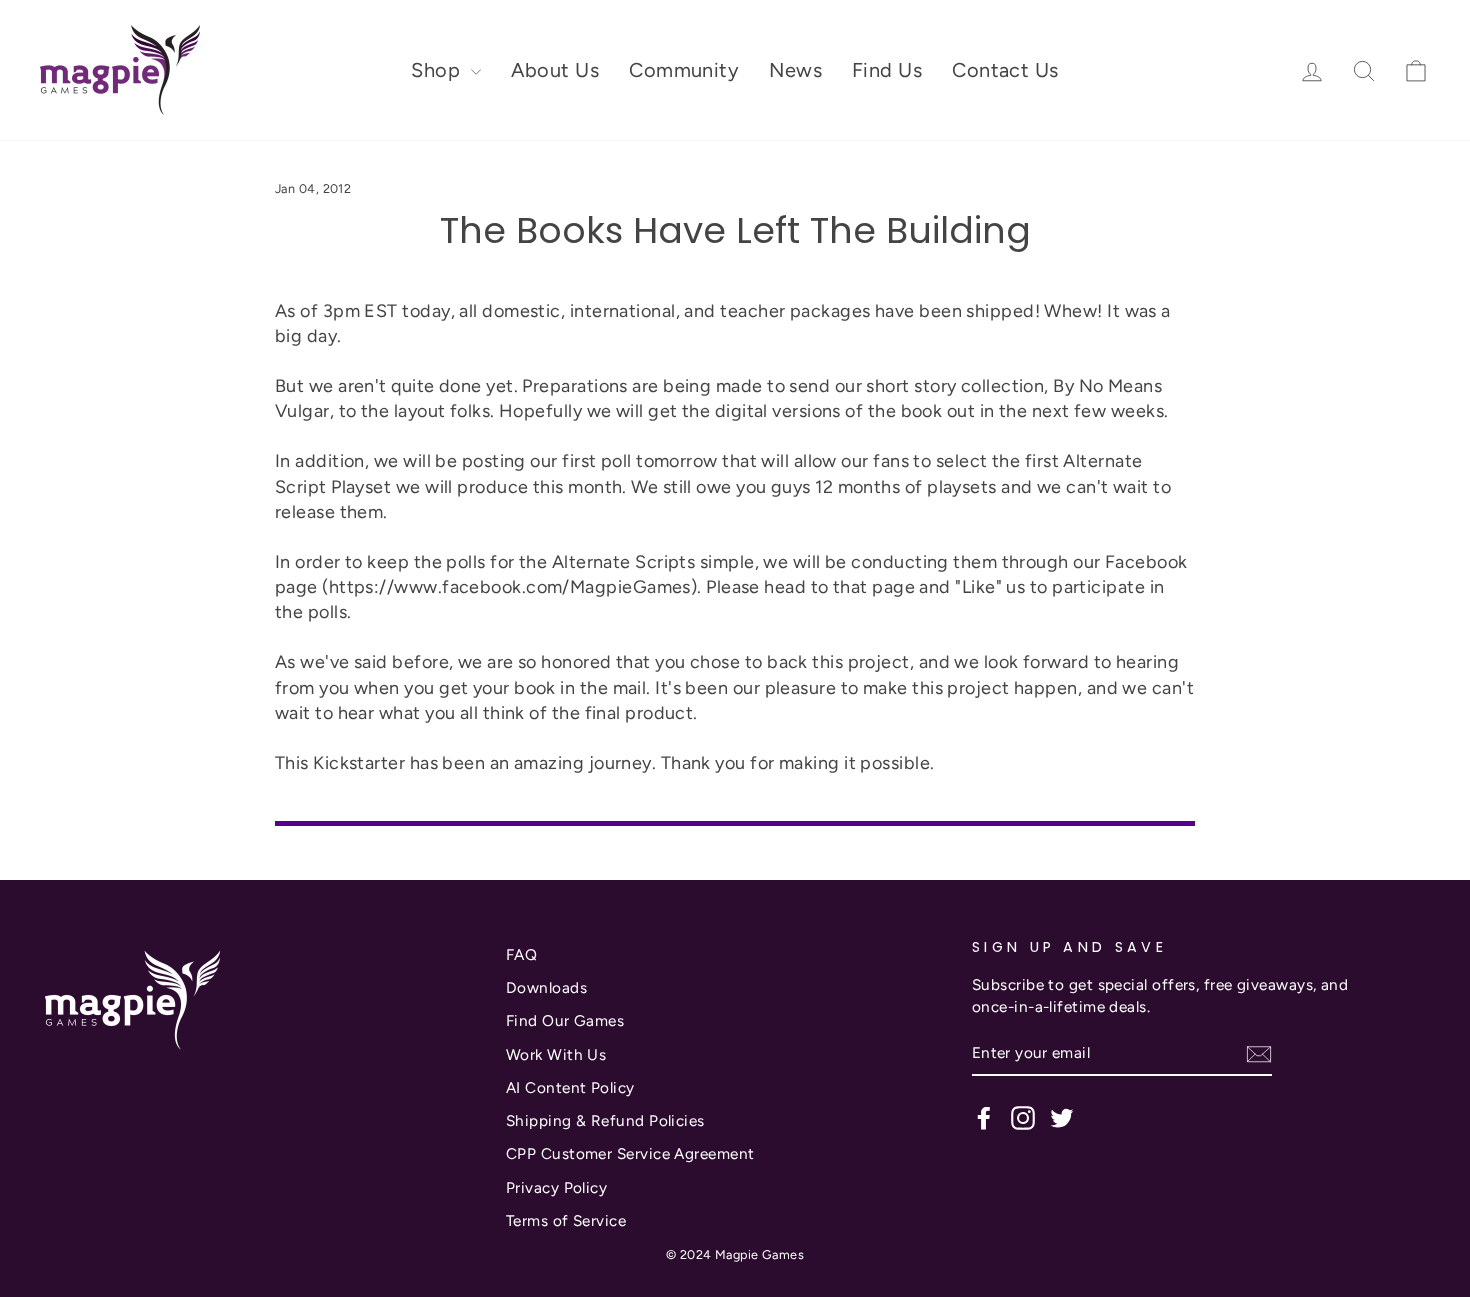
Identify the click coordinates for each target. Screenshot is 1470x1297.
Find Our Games (565, 1020)
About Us (555, 70)
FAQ (521, 954)
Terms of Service (566, 1220)
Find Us (887, 70)
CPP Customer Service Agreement (630, 1153)
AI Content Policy (570, 1087)
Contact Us (1005, 70)
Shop (438, 70)
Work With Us (556, 1054)
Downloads (546, 987)
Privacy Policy (556, 1187)
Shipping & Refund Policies (605, 1120)
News (795, 70)
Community (684, 70)
